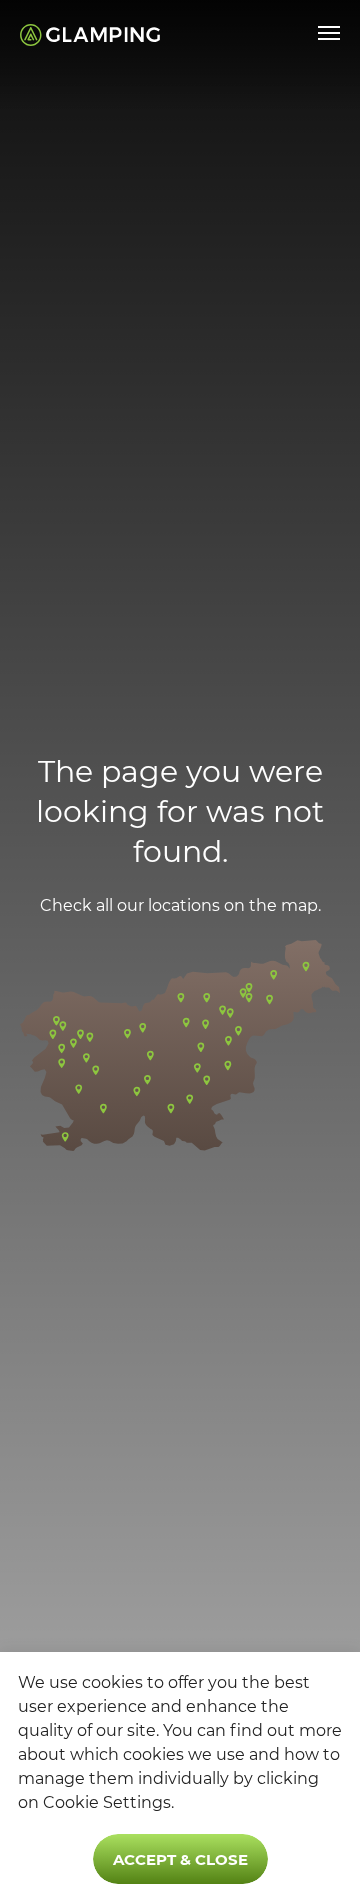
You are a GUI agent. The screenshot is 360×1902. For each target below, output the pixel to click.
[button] (180, 1045)
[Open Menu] (329, 33)
